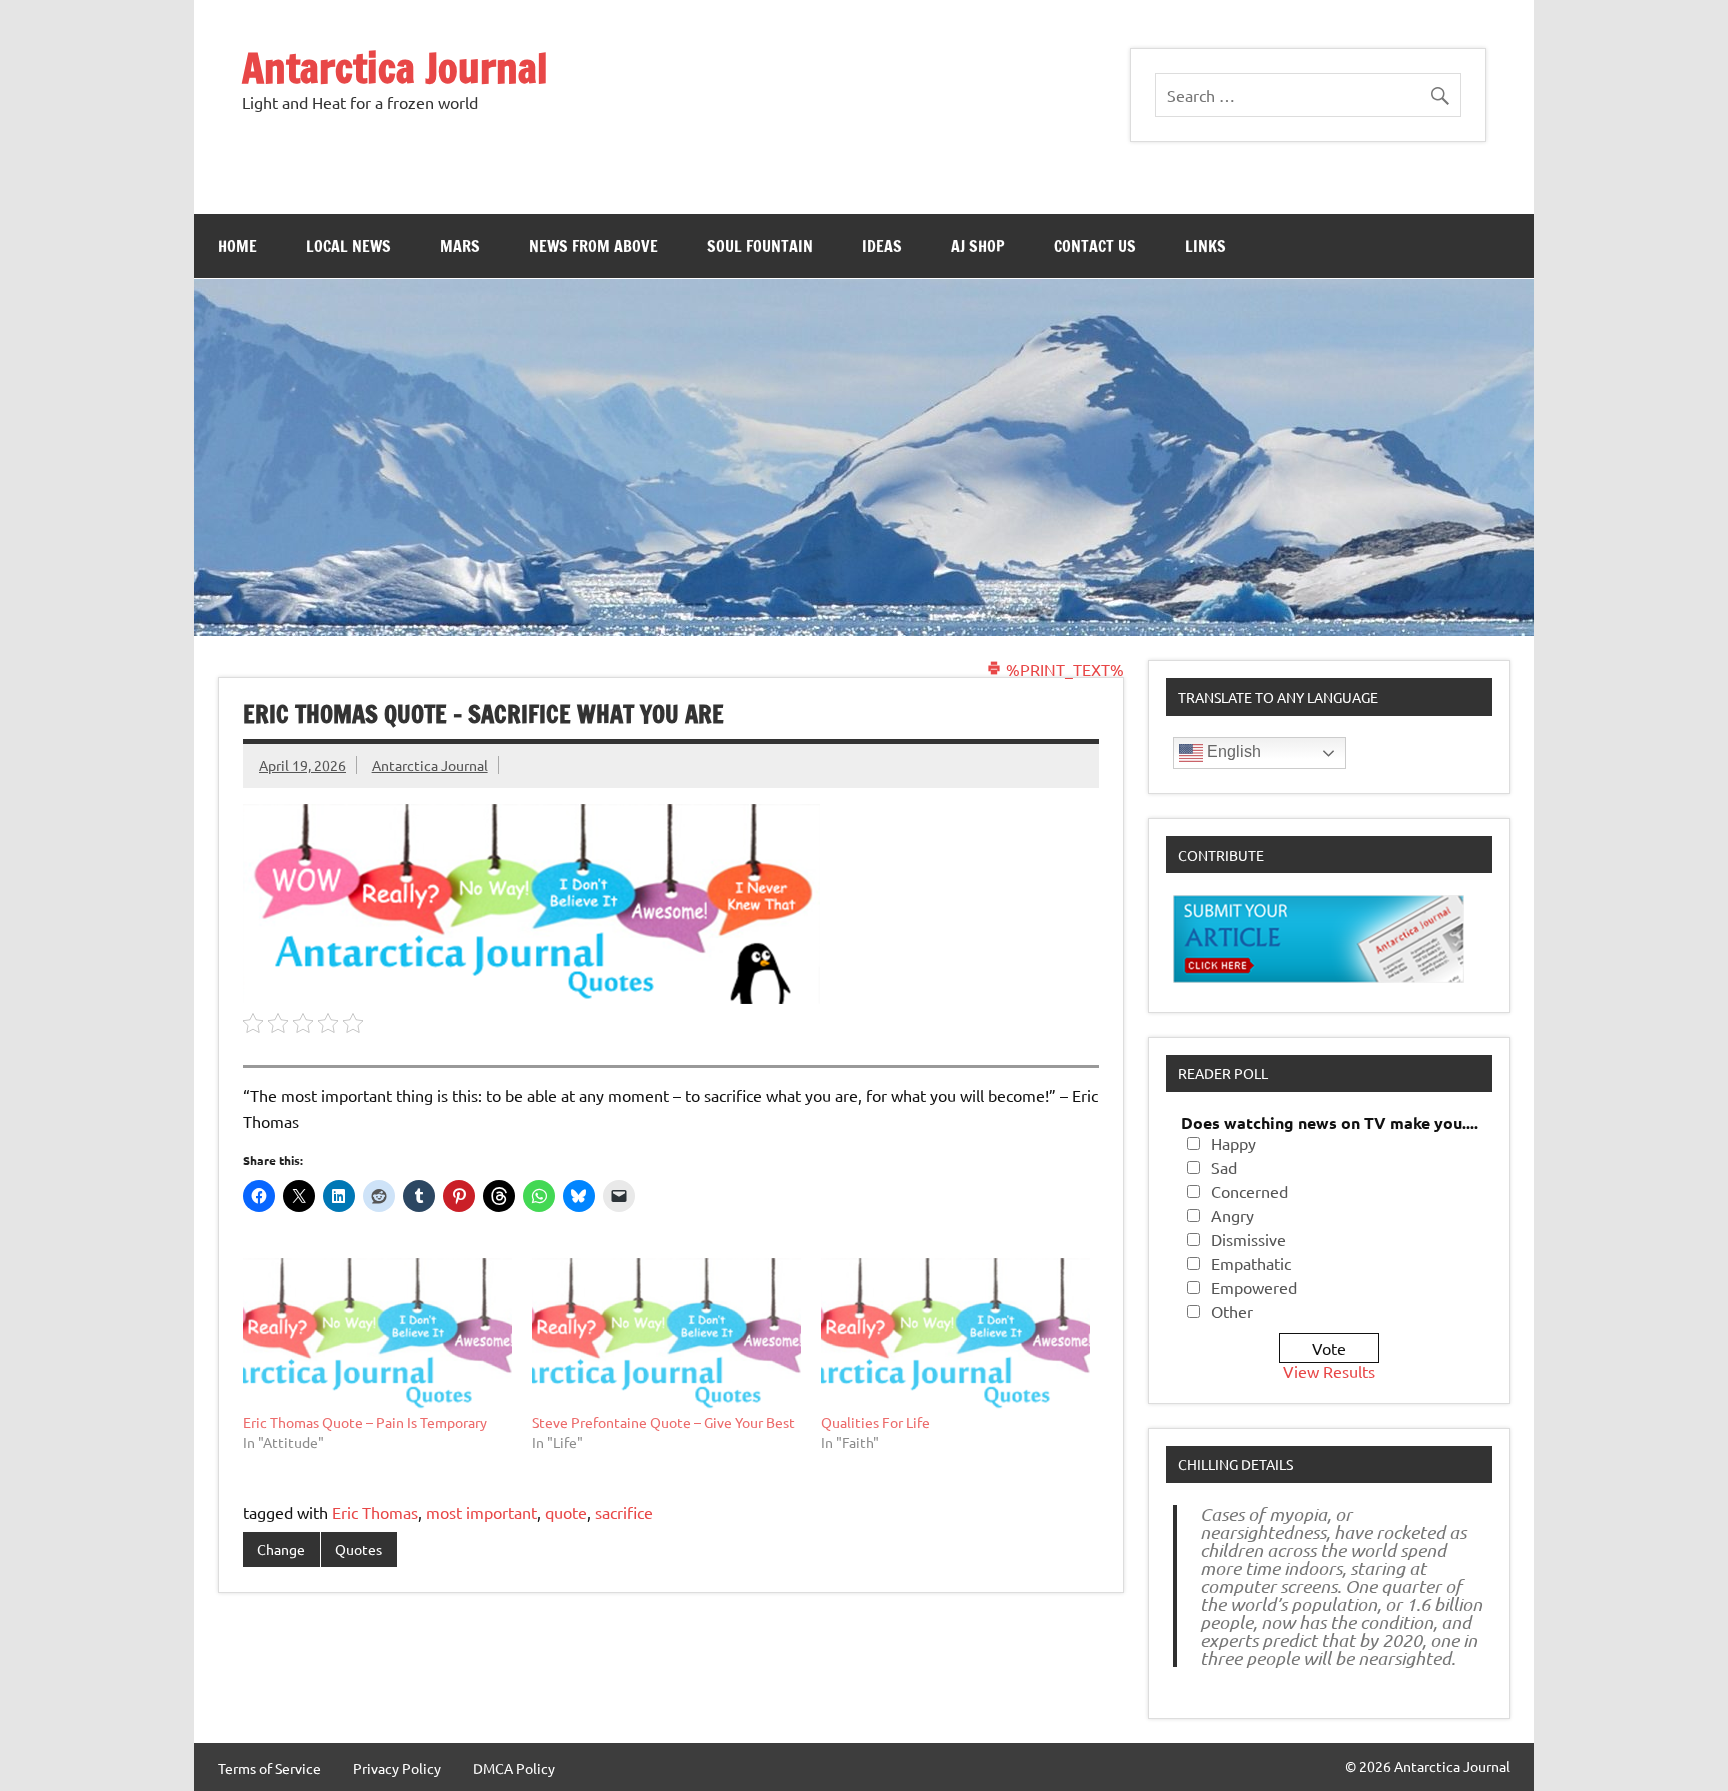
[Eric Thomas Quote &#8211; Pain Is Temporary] (377, 1335)
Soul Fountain (760, 246)
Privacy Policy (397, 1768)
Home (237, 246)
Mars (460, 246)
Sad (1224, 1167)
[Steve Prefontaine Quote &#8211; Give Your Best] (666, 1335)
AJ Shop (978, 246)
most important (481, 1512)
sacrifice (624, 1512)
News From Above (593, 246)
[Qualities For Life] (955, 1335)
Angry (1232, 1215)
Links (1205, 246)
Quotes (358, 1549)
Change (281, 1549)
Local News (348, 246)
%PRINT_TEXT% (1063, 669)
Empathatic (1251, 1263)
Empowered (1254, 1287)
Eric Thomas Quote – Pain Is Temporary (365, 1422)
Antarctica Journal (395, 67)
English (1232, 751)
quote (566, 1512)
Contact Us (1095, 246)
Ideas (882, 246)
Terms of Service (269, 1768)
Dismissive (1248, 1239)
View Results (1329, 1371)
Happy (1233, 1143)
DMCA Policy (514, 1768)
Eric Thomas (375, 1512)
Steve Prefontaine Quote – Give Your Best (663, 1422)
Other (1232, 1311)
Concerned (1249, 1191)
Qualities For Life (875, 1422)
